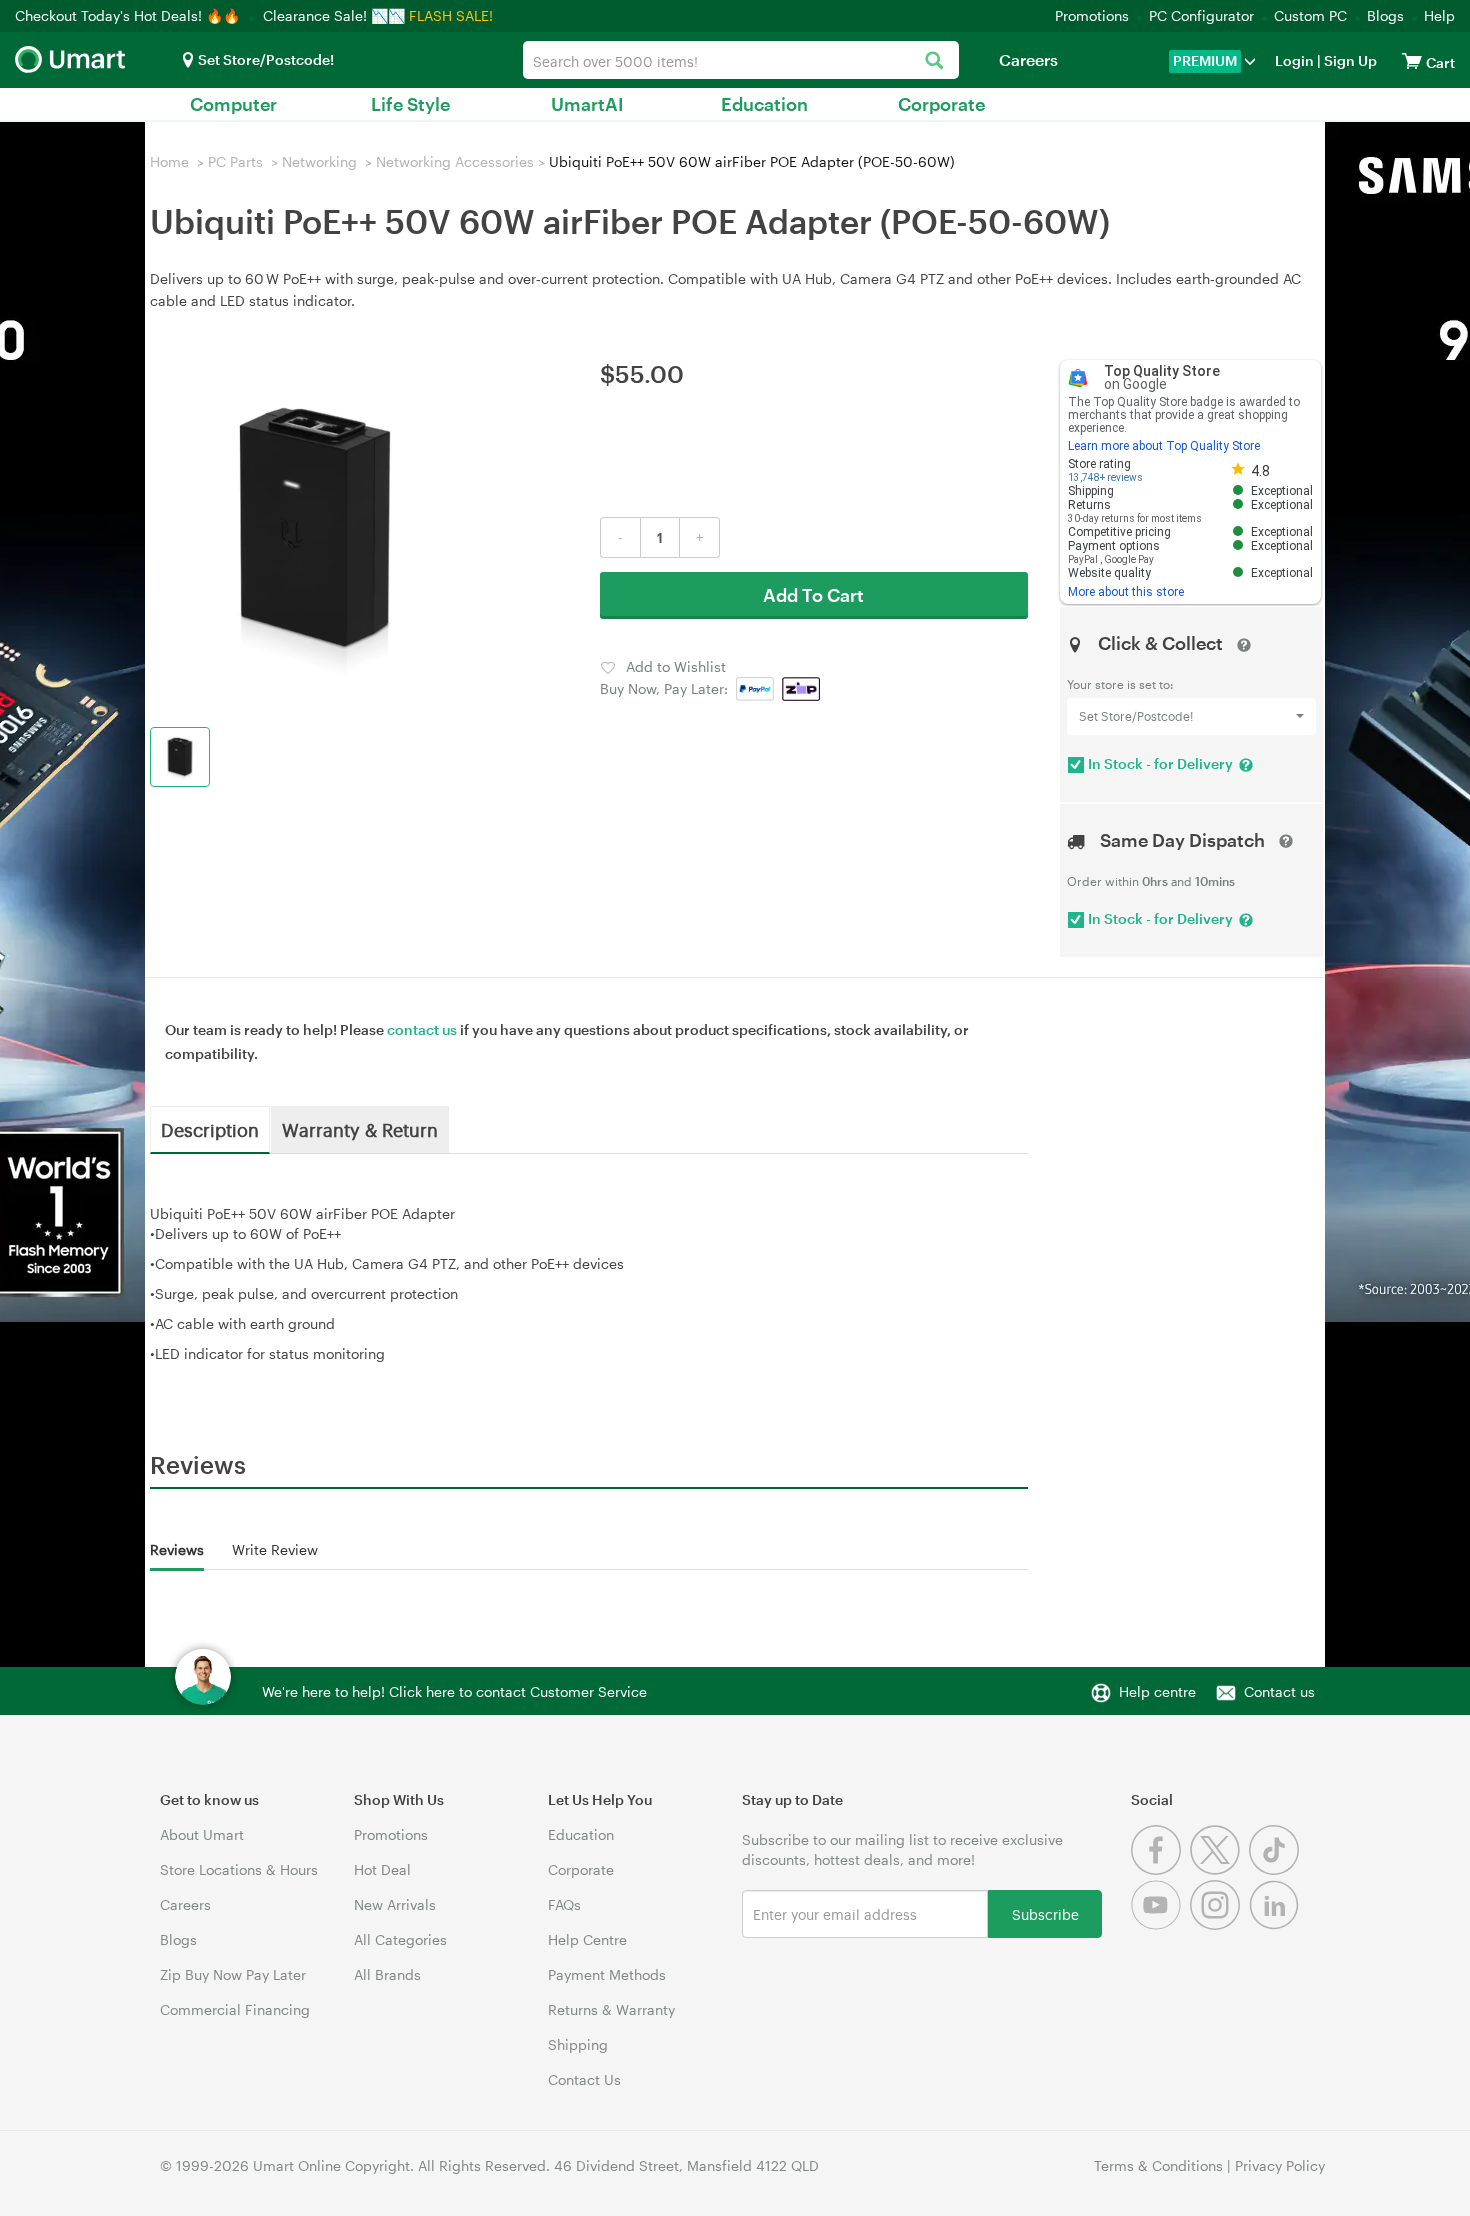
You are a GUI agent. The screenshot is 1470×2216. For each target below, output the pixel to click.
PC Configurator (1201, 15)
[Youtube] (1160, 1924)
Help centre (1157, 1691)
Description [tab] (210, 1129)
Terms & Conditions (1158, 2165)
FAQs (564, 1904)
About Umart (202, 1834)
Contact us (1279, 1691)
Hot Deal (382, 1869)
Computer (233, 104)
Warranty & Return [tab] (360, 1129)
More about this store (1126, 592)
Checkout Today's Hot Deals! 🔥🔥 (129, 15)
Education (764, 104)
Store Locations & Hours (239, 1869)
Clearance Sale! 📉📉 (334, 15)
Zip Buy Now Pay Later (233, 1974)
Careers (1028, 59)
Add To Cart (813, 595)
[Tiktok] (1276, 1869)
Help (1439, 15)
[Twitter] (1219, 1869)
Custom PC (1310, 15)
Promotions (1092, 15)
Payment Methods (607, 1974)
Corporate (941, 104)
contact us (422, 1029)
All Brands (387, 1974)
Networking (319, 161)
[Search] (933, 61)
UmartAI (587, 104)
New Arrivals (395, 1904)
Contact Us (584, 2079)
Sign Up (1349, 60)
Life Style (410, 104)
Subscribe (1045, 1913)
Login (1294, 60)
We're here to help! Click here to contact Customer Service (454, 1691)
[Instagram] (1219, 1924)
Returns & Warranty (611, 2009)
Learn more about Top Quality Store (1164, 446)
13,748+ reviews (1105, 477)
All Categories (400, 1939)
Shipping (578, 2044)
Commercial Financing (235, 2009)
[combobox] (741, 60)
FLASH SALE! (451, 15)
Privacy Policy (1280, 2165)
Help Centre (587, 1939)
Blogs (1385, 15)
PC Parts (235, 161)
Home (169, 161)
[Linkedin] (1276, 1924)
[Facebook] (1160, 1869)
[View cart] (1412, 60)
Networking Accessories (455, 161)
